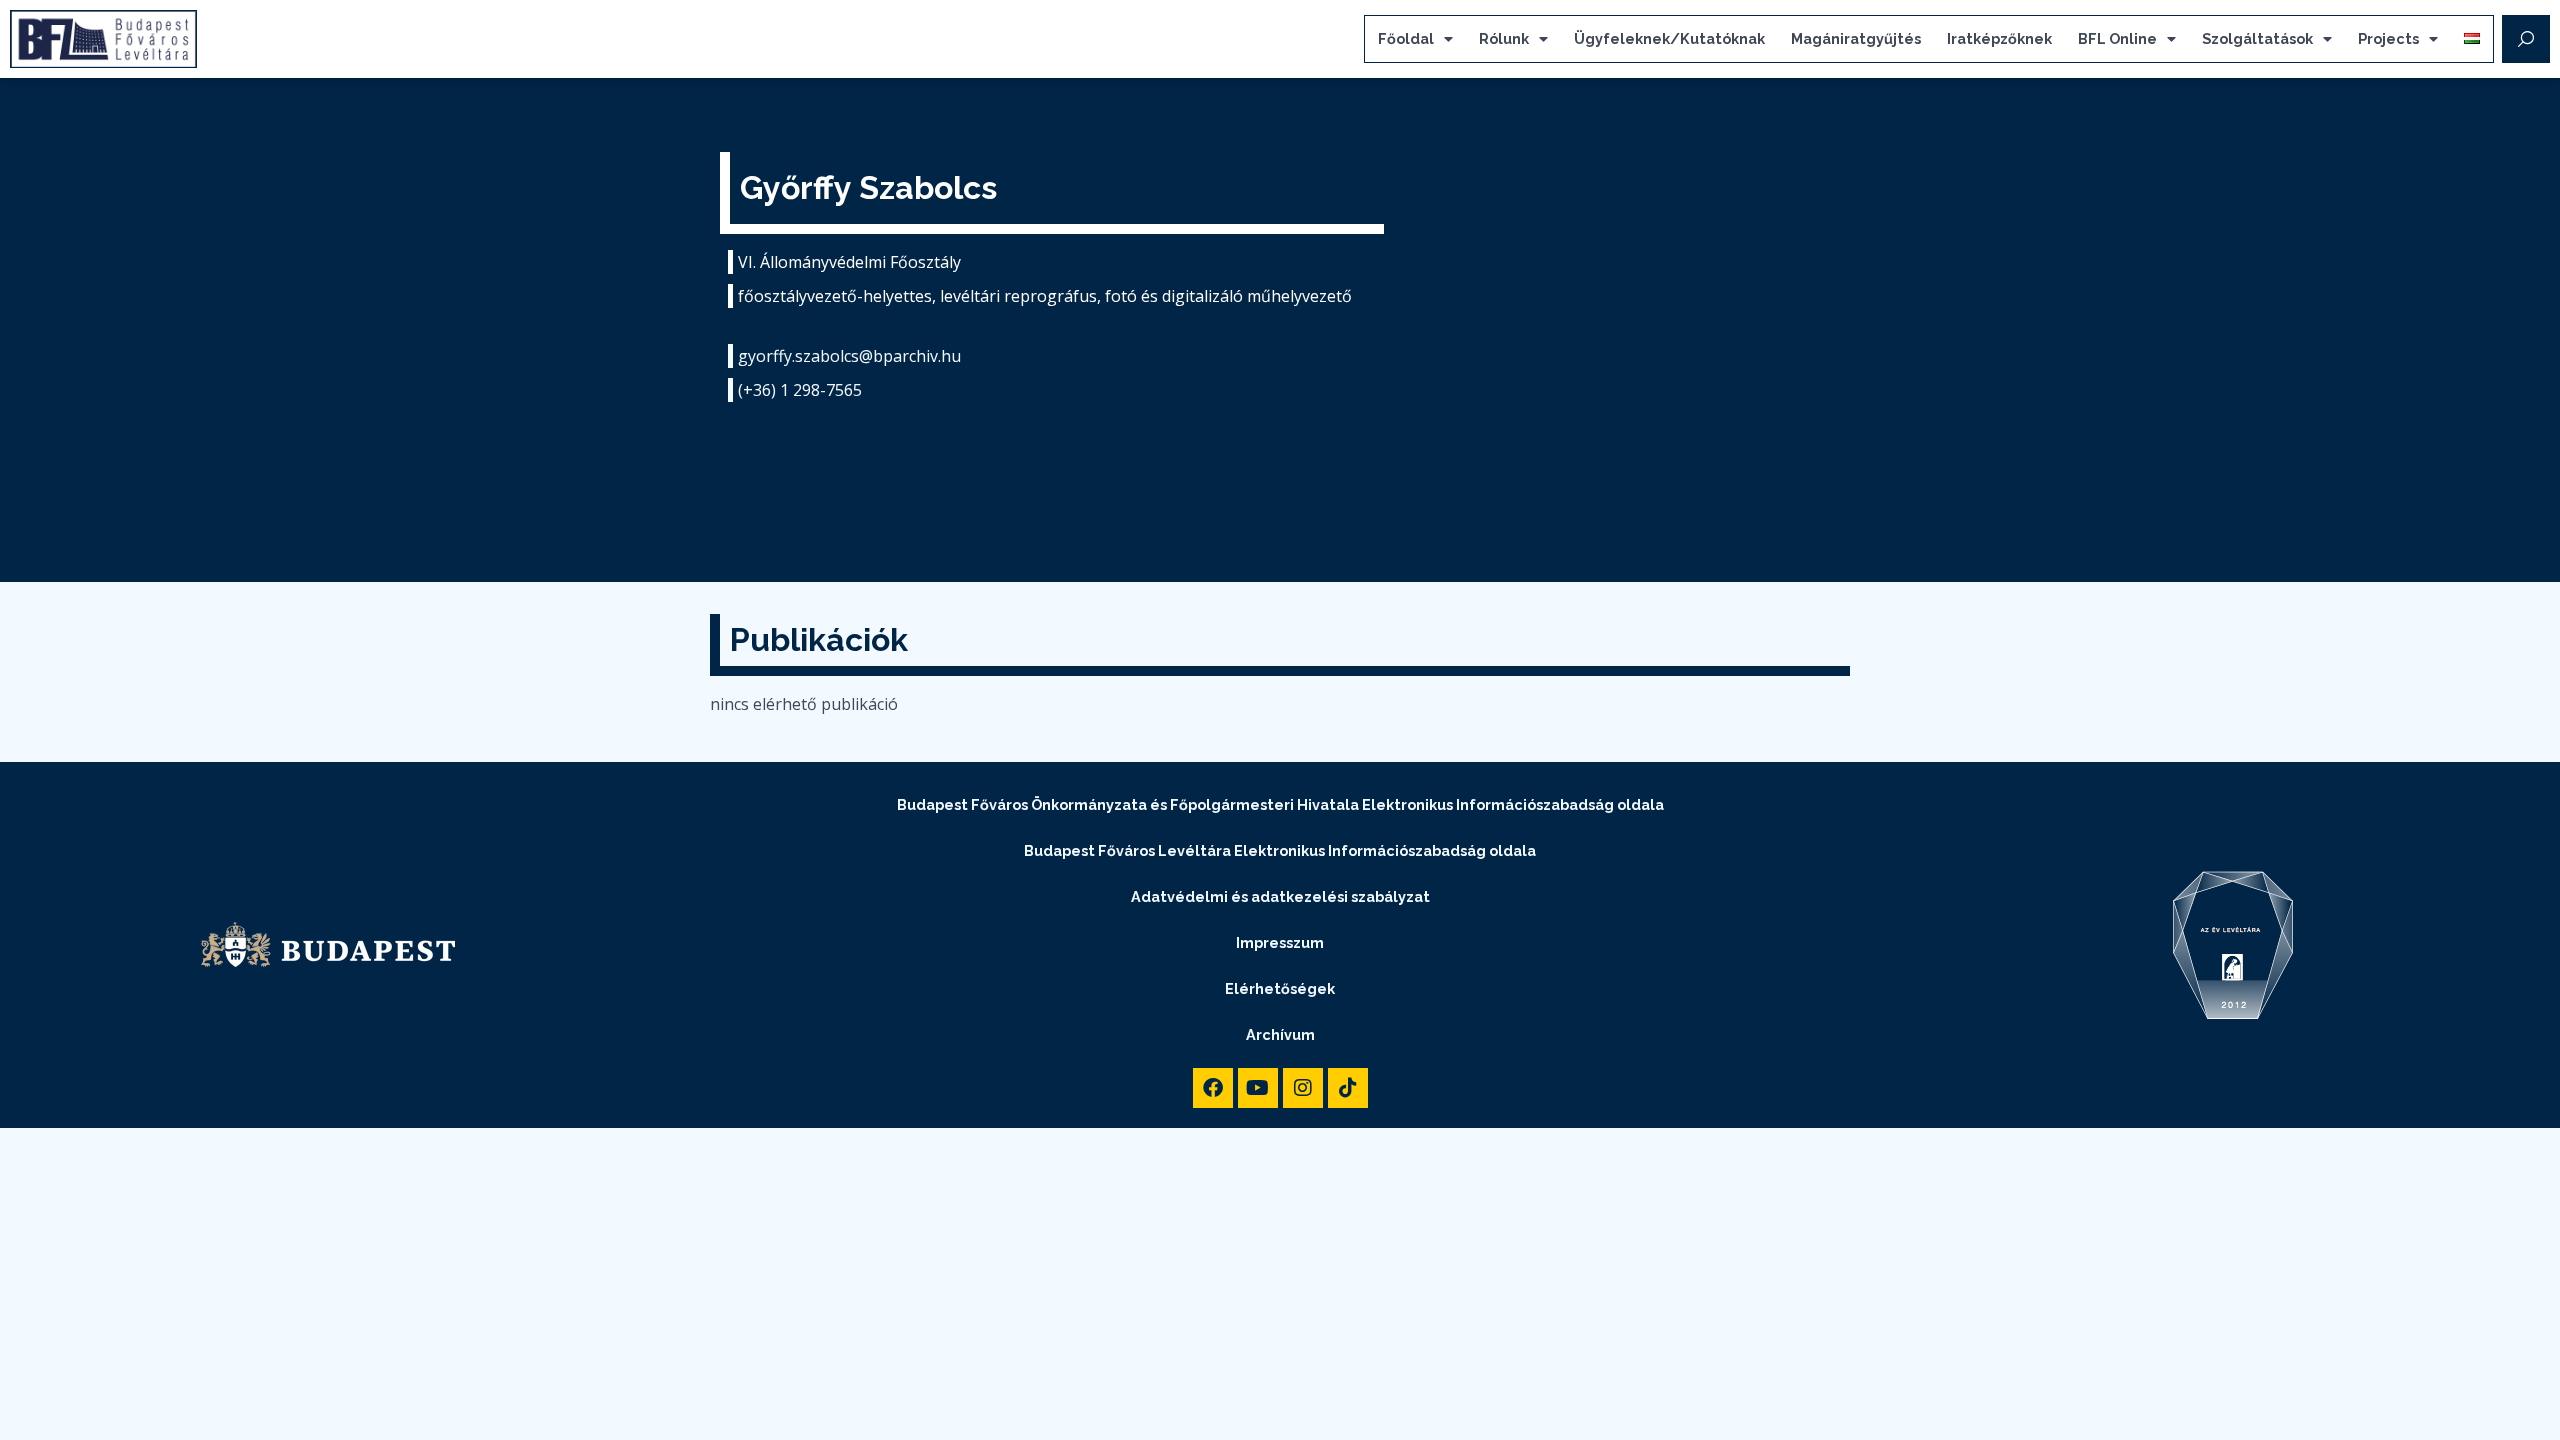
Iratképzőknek (1999, 38)
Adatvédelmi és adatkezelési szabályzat (1280, 896)
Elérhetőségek (1280, 988)
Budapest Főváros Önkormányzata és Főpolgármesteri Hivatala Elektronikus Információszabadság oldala (1280, 804)
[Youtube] (1258, 1088)
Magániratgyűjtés (1856, 38)
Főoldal (1406, 38)
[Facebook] (1213, 1088)
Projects (2388, 38)
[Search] (2526, 39)
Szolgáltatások (2257, 38)
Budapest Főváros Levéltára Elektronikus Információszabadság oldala (1280, 850)
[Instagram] (1303, 1088)
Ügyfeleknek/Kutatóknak (1669, 38)
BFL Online (2117, 38)
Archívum (1280, 1034)
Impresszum (1280, 942)
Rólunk (1504, 38)
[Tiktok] (1348, 1088)
